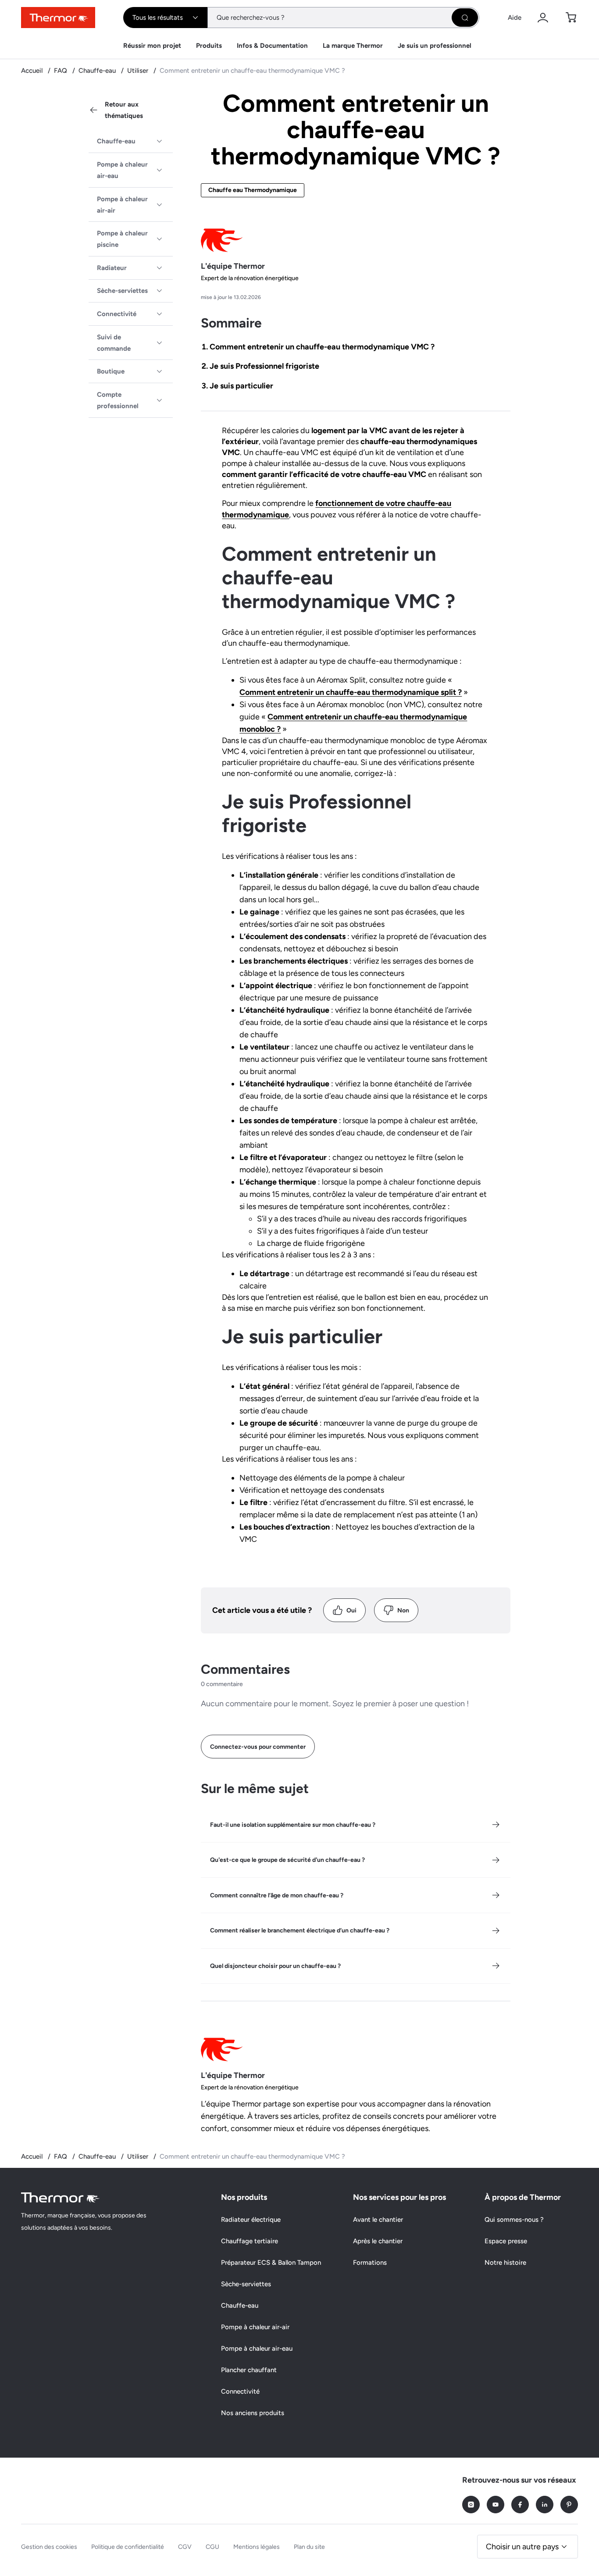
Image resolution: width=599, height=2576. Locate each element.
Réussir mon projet (152, 46)
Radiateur (112, 268)
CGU (212, 2547)
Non (403, 1610)
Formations (370, 2263)
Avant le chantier (378, 2220)
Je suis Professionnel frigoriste (264, 366)
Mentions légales (257, 2547)
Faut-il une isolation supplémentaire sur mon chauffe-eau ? (293, 1825)
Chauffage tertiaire (250, 2241)
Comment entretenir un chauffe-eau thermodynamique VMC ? (322, 347)
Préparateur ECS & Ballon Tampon (271, 2263)
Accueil (33, 71)
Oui (351, 1610)
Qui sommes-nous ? (514, 2220)
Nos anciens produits (253, 2413)
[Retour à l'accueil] (61, 2197)
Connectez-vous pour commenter (258, 1747)
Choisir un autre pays (522, 2547)
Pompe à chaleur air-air (122, 205)
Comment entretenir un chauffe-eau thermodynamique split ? (351, 692)
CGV (185, 2547)
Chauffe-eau (98, 71)
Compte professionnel (118, 400)
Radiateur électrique (251, 2220)
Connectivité (117, 314)
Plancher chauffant (249, 2370)
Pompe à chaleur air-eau (122, 170)
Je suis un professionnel (435, 46)
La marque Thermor (353, 46)
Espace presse (506, 2241)
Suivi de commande (114, 343)
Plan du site (309, 2547)
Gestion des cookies (49, 2547)
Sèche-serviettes (122, 291)
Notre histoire (505, 2263)
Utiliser (139, 71)
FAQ (61, 71)
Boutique (111, 371)
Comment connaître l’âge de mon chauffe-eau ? (277, 1895)
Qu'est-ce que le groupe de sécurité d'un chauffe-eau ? (287, 1860)
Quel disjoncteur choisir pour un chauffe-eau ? (275, 1966)
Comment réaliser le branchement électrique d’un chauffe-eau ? (300, 1930)
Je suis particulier (241, 386)
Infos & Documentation (272, 46)
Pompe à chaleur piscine (122, 239)
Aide (515, 18)
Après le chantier (378, 2241)
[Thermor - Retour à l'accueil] (58, 18)
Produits (209, 46)
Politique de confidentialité (128, 2547)
